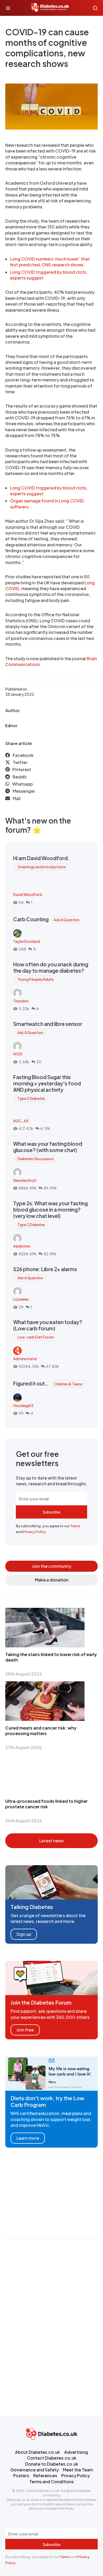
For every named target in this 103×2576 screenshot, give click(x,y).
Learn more (28, 2138)
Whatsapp (22, 784)
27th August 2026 (24, 1747)
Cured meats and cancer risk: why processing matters (41, 1731)
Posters (21, 2475)
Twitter (20, 762)
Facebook (23, 755)
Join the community (52, 1566)
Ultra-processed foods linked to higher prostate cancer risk (46, 1804)
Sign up (24, 1934)
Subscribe (51, 1512)
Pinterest (22, 769)
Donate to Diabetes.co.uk (52, 2464)
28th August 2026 (24, 1674)
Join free (25, 2030)
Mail (17, 798)
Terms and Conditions (51, 2482)
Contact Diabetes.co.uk (52, 2458)
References (45, 2475)
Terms (75, 1526)
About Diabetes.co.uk (38, 2452)
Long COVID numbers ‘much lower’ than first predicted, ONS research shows (50, 262)
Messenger (24, 791)
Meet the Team (78, 2470)
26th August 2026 (24, 1821)
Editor (11, 726)
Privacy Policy (34, 1532)
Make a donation (52, 1580)
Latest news (51, 1841)
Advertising (76, 2452)
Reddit (20, 777)
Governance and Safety (34, 2470)
